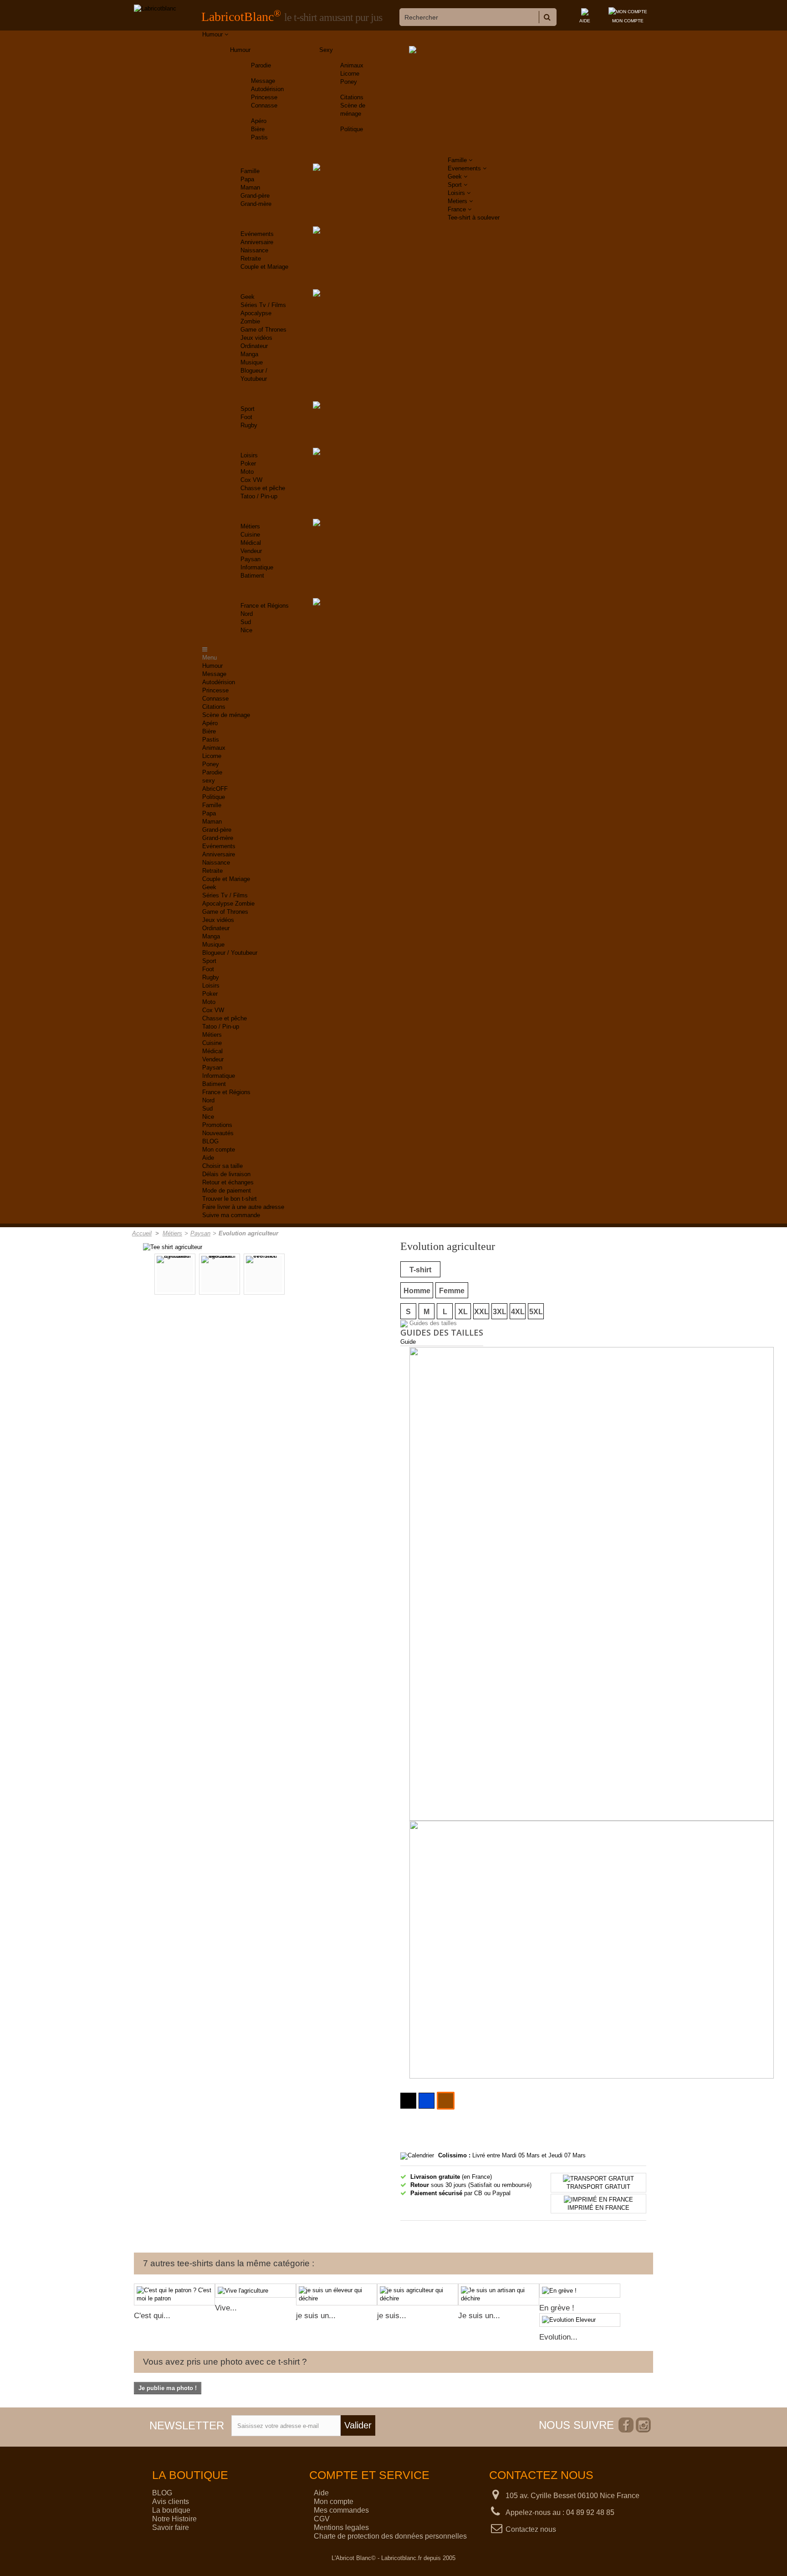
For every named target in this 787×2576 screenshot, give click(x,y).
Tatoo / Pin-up (259, 496)
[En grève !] (580, 2291)
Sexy (326, 50)
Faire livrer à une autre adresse (243, 1207)
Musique (252, 362)
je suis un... (316, 2316)
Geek (248, 297)
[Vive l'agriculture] (256, 2291)
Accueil (142, 1233)
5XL (536, 1312)
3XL (500, 1312)
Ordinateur (254, 346)
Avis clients (171, 2502)
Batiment (252, 576)
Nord (247, 614)
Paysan (250, 559)
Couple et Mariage (264, 267)
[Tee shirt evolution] (264, 1274)
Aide (208, 1158)
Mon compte (219, 1150)
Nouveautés (218, 1133)
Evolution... (558, 2337)
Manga (249, 354)
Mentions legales (341, 2527)
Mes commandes (341, 2510)
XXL (481, 1312)
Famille (250, 171)
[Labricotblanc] (155, 9)
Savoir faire (171, 2527)
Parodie (261, 65)
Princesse (264, 97)
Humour (240, 50)
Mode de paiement (227, 1191)
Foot (246, 417)
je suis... (392, 2316)
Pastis (259, 137)
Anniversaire (257, 242)
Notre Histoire (174, 2519)
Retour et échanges (228, 1182)
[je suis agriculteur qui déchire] (418, 2294)
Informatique (257, 567)
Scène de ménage (226, 715)
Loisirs (249, 455)
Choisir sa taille (222, 1166)
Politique (352, 129)
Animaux (352, 65)
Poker (248, 463)
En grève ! (557, 2308)
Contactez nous (531, 2529)
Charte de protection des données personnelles (390, 2536)
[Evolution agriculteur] (175, 1274)
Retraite (251, 259)
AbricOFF (215, 789)
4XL (518, 1312)
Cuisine (250, 535)
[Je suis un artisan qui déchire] (499, 2294)
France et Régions (265, 606)
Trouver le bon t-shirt (230, 1199)
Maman (250, 187)
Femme (452, 1291)
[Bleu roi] (427, 2101)
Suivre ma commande (231, 1215)
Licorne (350, 74)
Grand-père (255, 196)
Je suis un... (479, 2316)
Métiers (250, 526)
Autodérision (267, 89)
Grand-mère (256, 204)
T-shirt (420, 1270)
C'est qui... (152, 2316)
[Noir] (408, 2101)
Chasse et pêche (263, 488)
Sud (246, 622)
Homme (417, 1291)
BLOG (210, 1141)
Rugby (249, 425)
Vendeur (251, 551)
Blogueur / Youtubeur (230, 953)
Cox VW (251, 480)
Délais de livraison (226, 1174)
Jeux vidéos (256, 338)
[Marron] (446, 2101)
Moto (247, 472)
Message (263, 81)
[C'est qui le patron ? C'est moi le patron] (174, 2294)
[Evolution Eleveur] (580, 2320)
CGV (322, 2519)
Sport (248, 409)
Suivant (337, 1275)
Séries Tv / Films (263, 305)
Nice (246, 630)
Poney (349, 82)
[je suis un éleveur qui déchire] (337, 2294)
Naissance (254, 250)
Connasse (264, 105)
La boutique (171, 2510)
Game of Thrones (263, 330)
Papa (247, 179)
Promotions (217, 1125)
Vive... (226, 2308)
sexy (209, 781)
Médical (251, 543)
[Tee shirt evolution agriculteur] (220, 1274)
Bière (258, 129)
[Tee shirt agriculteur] (173, 1247)
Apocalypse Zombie (228, 904)
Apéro (259, 121)
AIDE (585, 21)
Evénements (257, 234)
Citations (352, 97)
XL (463, 1312)
